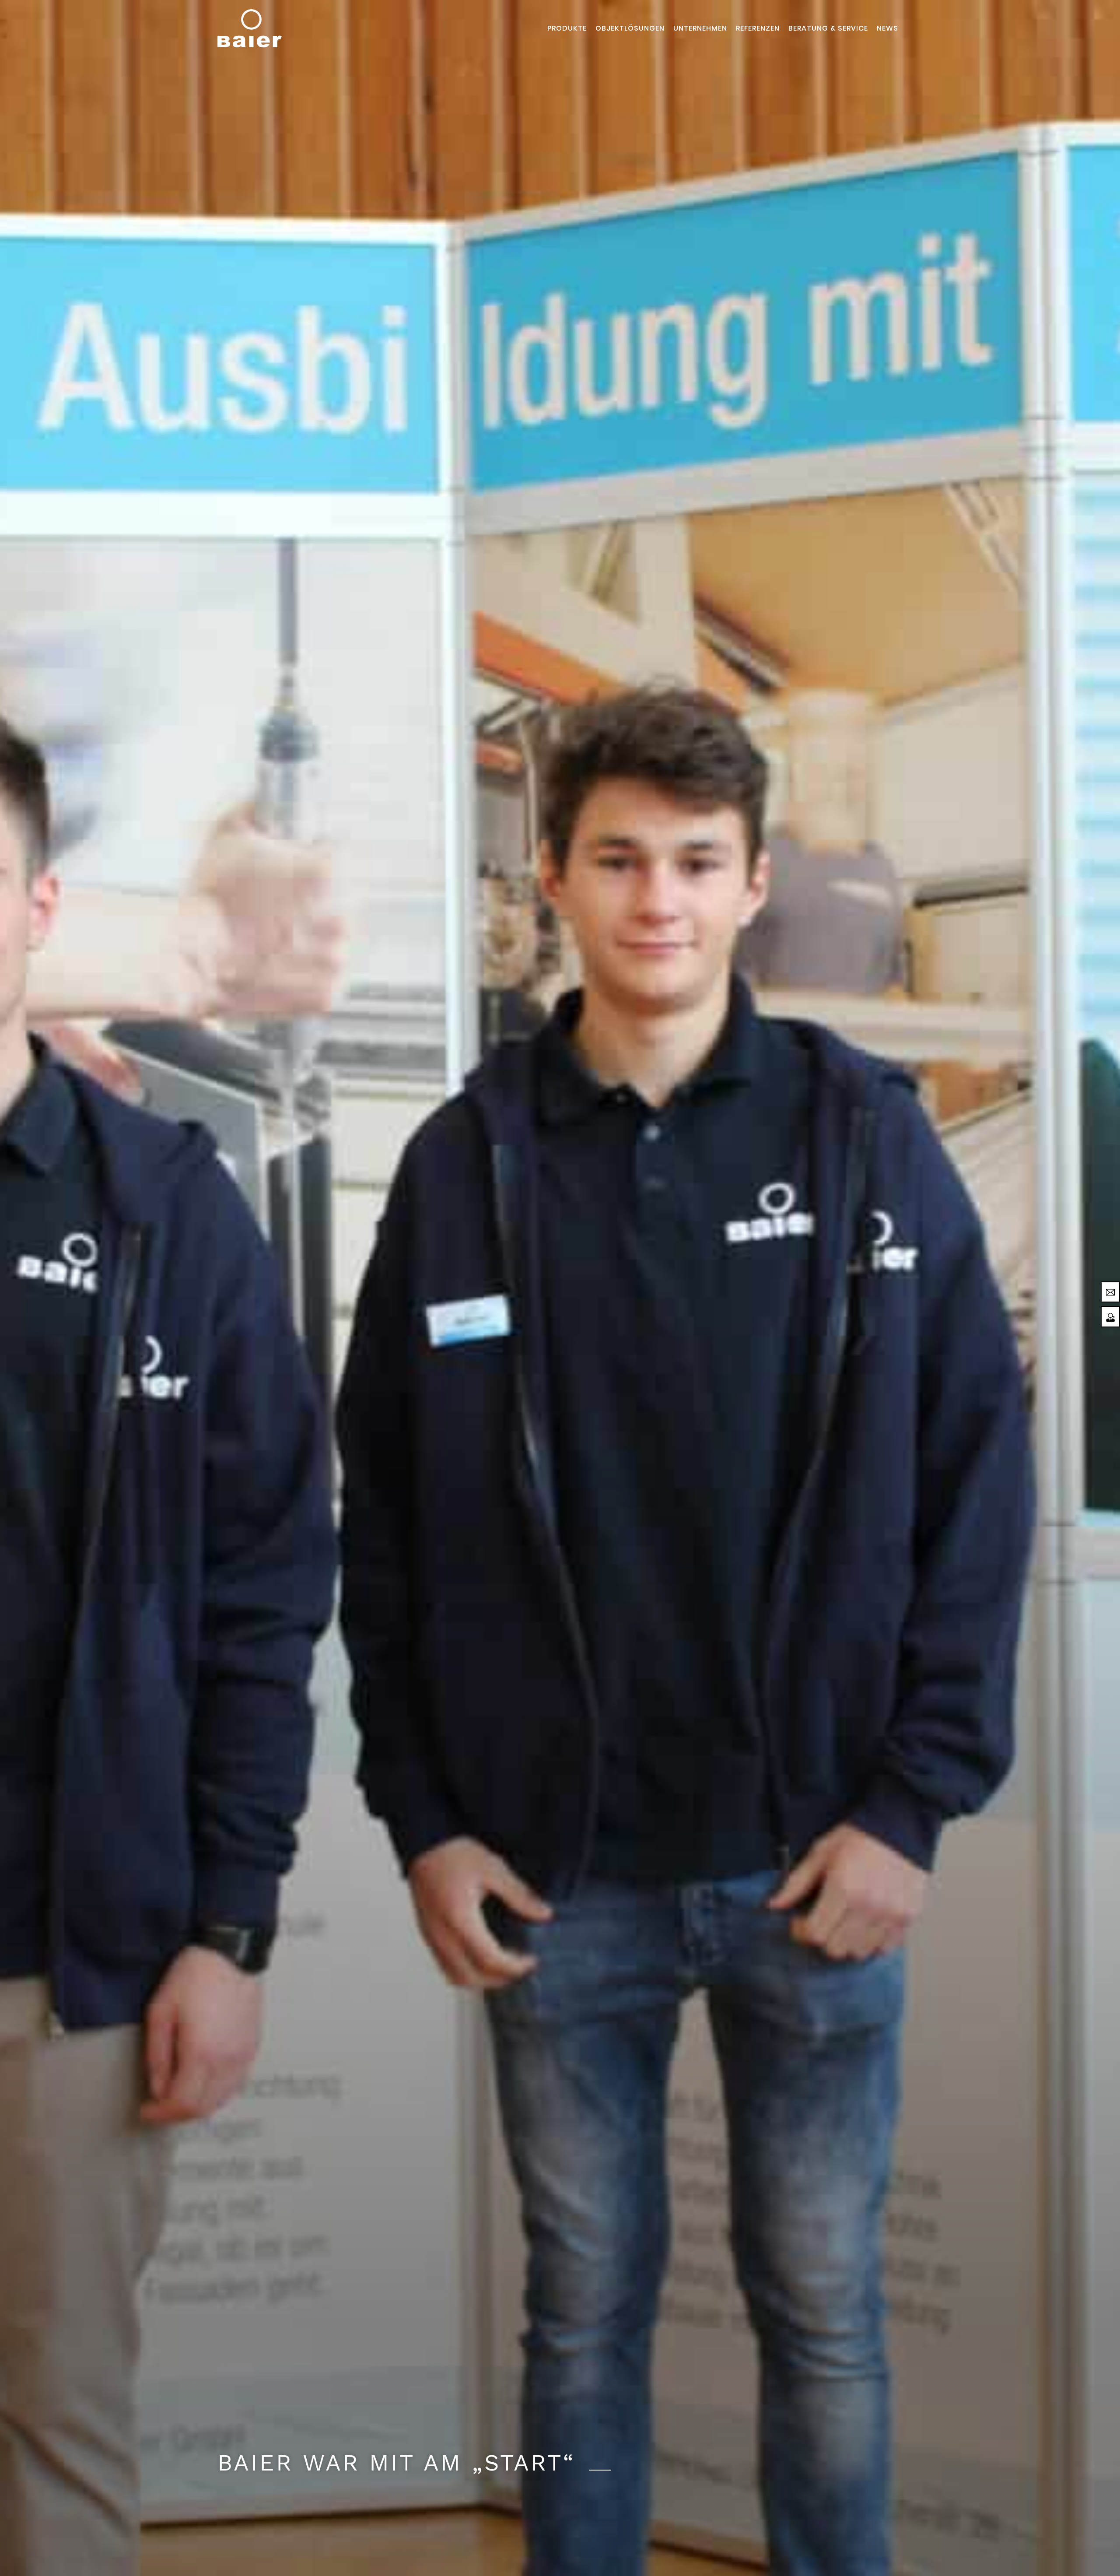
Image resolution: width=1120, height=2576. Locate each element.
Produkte (567, 28)
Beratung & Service (828, 28)
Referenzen (758, 28)
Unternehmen (700, 28)
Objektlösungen (630, 28)
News (887, 28)
